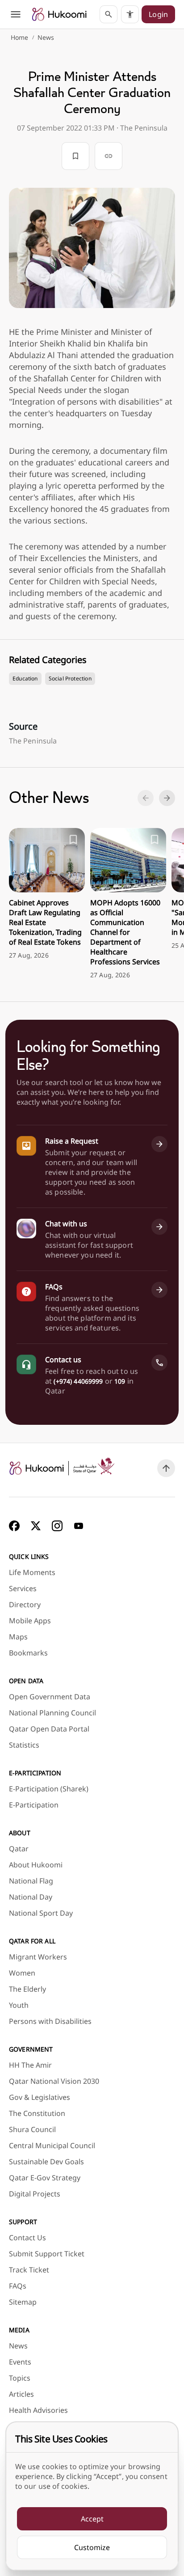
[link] (59, 14)
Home (20, 37)
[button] (130, 14)
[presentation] (47, 894)
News (46, 37)
